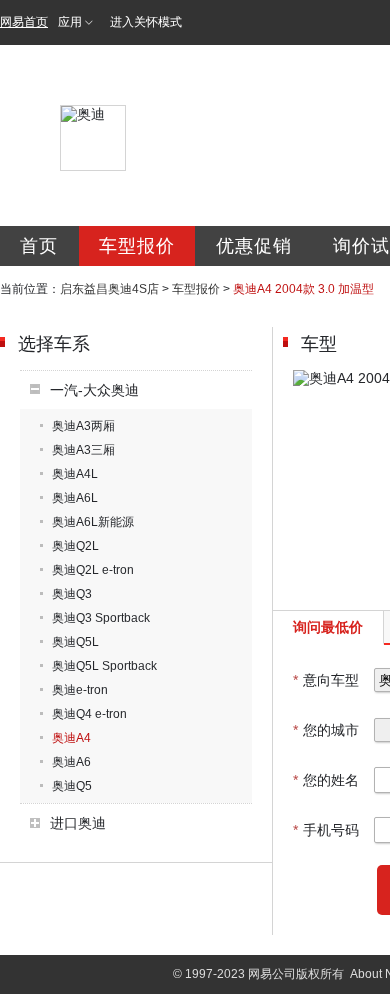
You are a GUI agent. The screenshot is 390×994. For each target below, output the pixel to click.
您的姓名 (326, 780)
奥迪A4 (71, 738)
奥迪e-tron (80, 690)
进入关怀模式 (146, 22)
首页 (39, 246)
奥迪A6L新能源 (93, 522)
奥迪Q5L (75, 642)
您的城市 (326, 730)
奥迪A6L (75, 498)
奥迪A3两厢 (83, 426)
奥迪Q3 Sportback (101, 618)
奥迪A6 (71, 762)
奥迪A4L (75, 474)
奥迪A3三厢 (83, 450)
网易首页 (24, 22)
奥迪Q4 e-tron (89, 714)
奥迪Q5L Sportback (104, 666)
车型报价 (137, 246)
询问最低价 (328, 627)
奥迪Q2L (75, 546)
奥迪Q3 (72, 594)
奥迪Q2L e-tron (93, 570)
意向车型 (326, 680)
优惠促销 (254, 246)
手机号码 (326, 830)
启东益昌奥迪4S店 (109, 289)
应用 (70, 22)
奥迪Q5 (72, 786)
